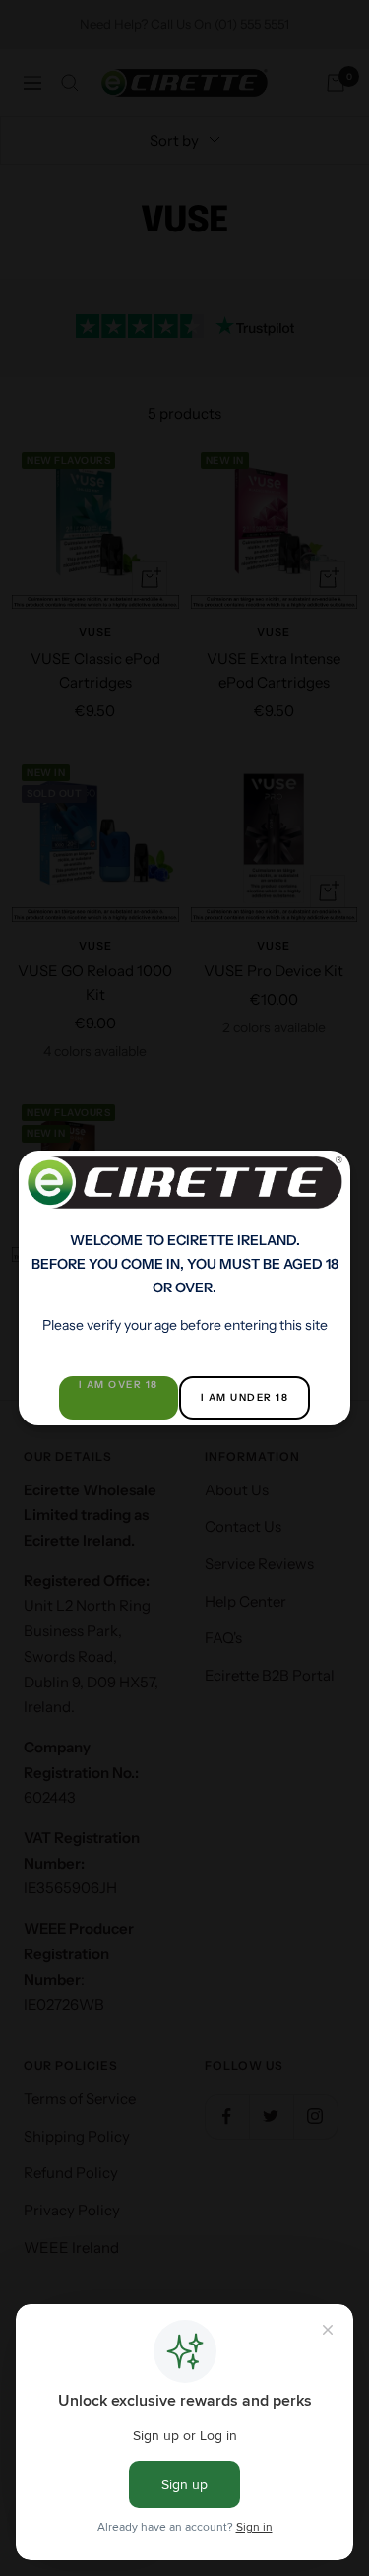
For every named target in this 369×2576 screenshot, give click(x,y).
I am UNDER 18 (245, 1397)
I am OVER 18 (119, 1385)
